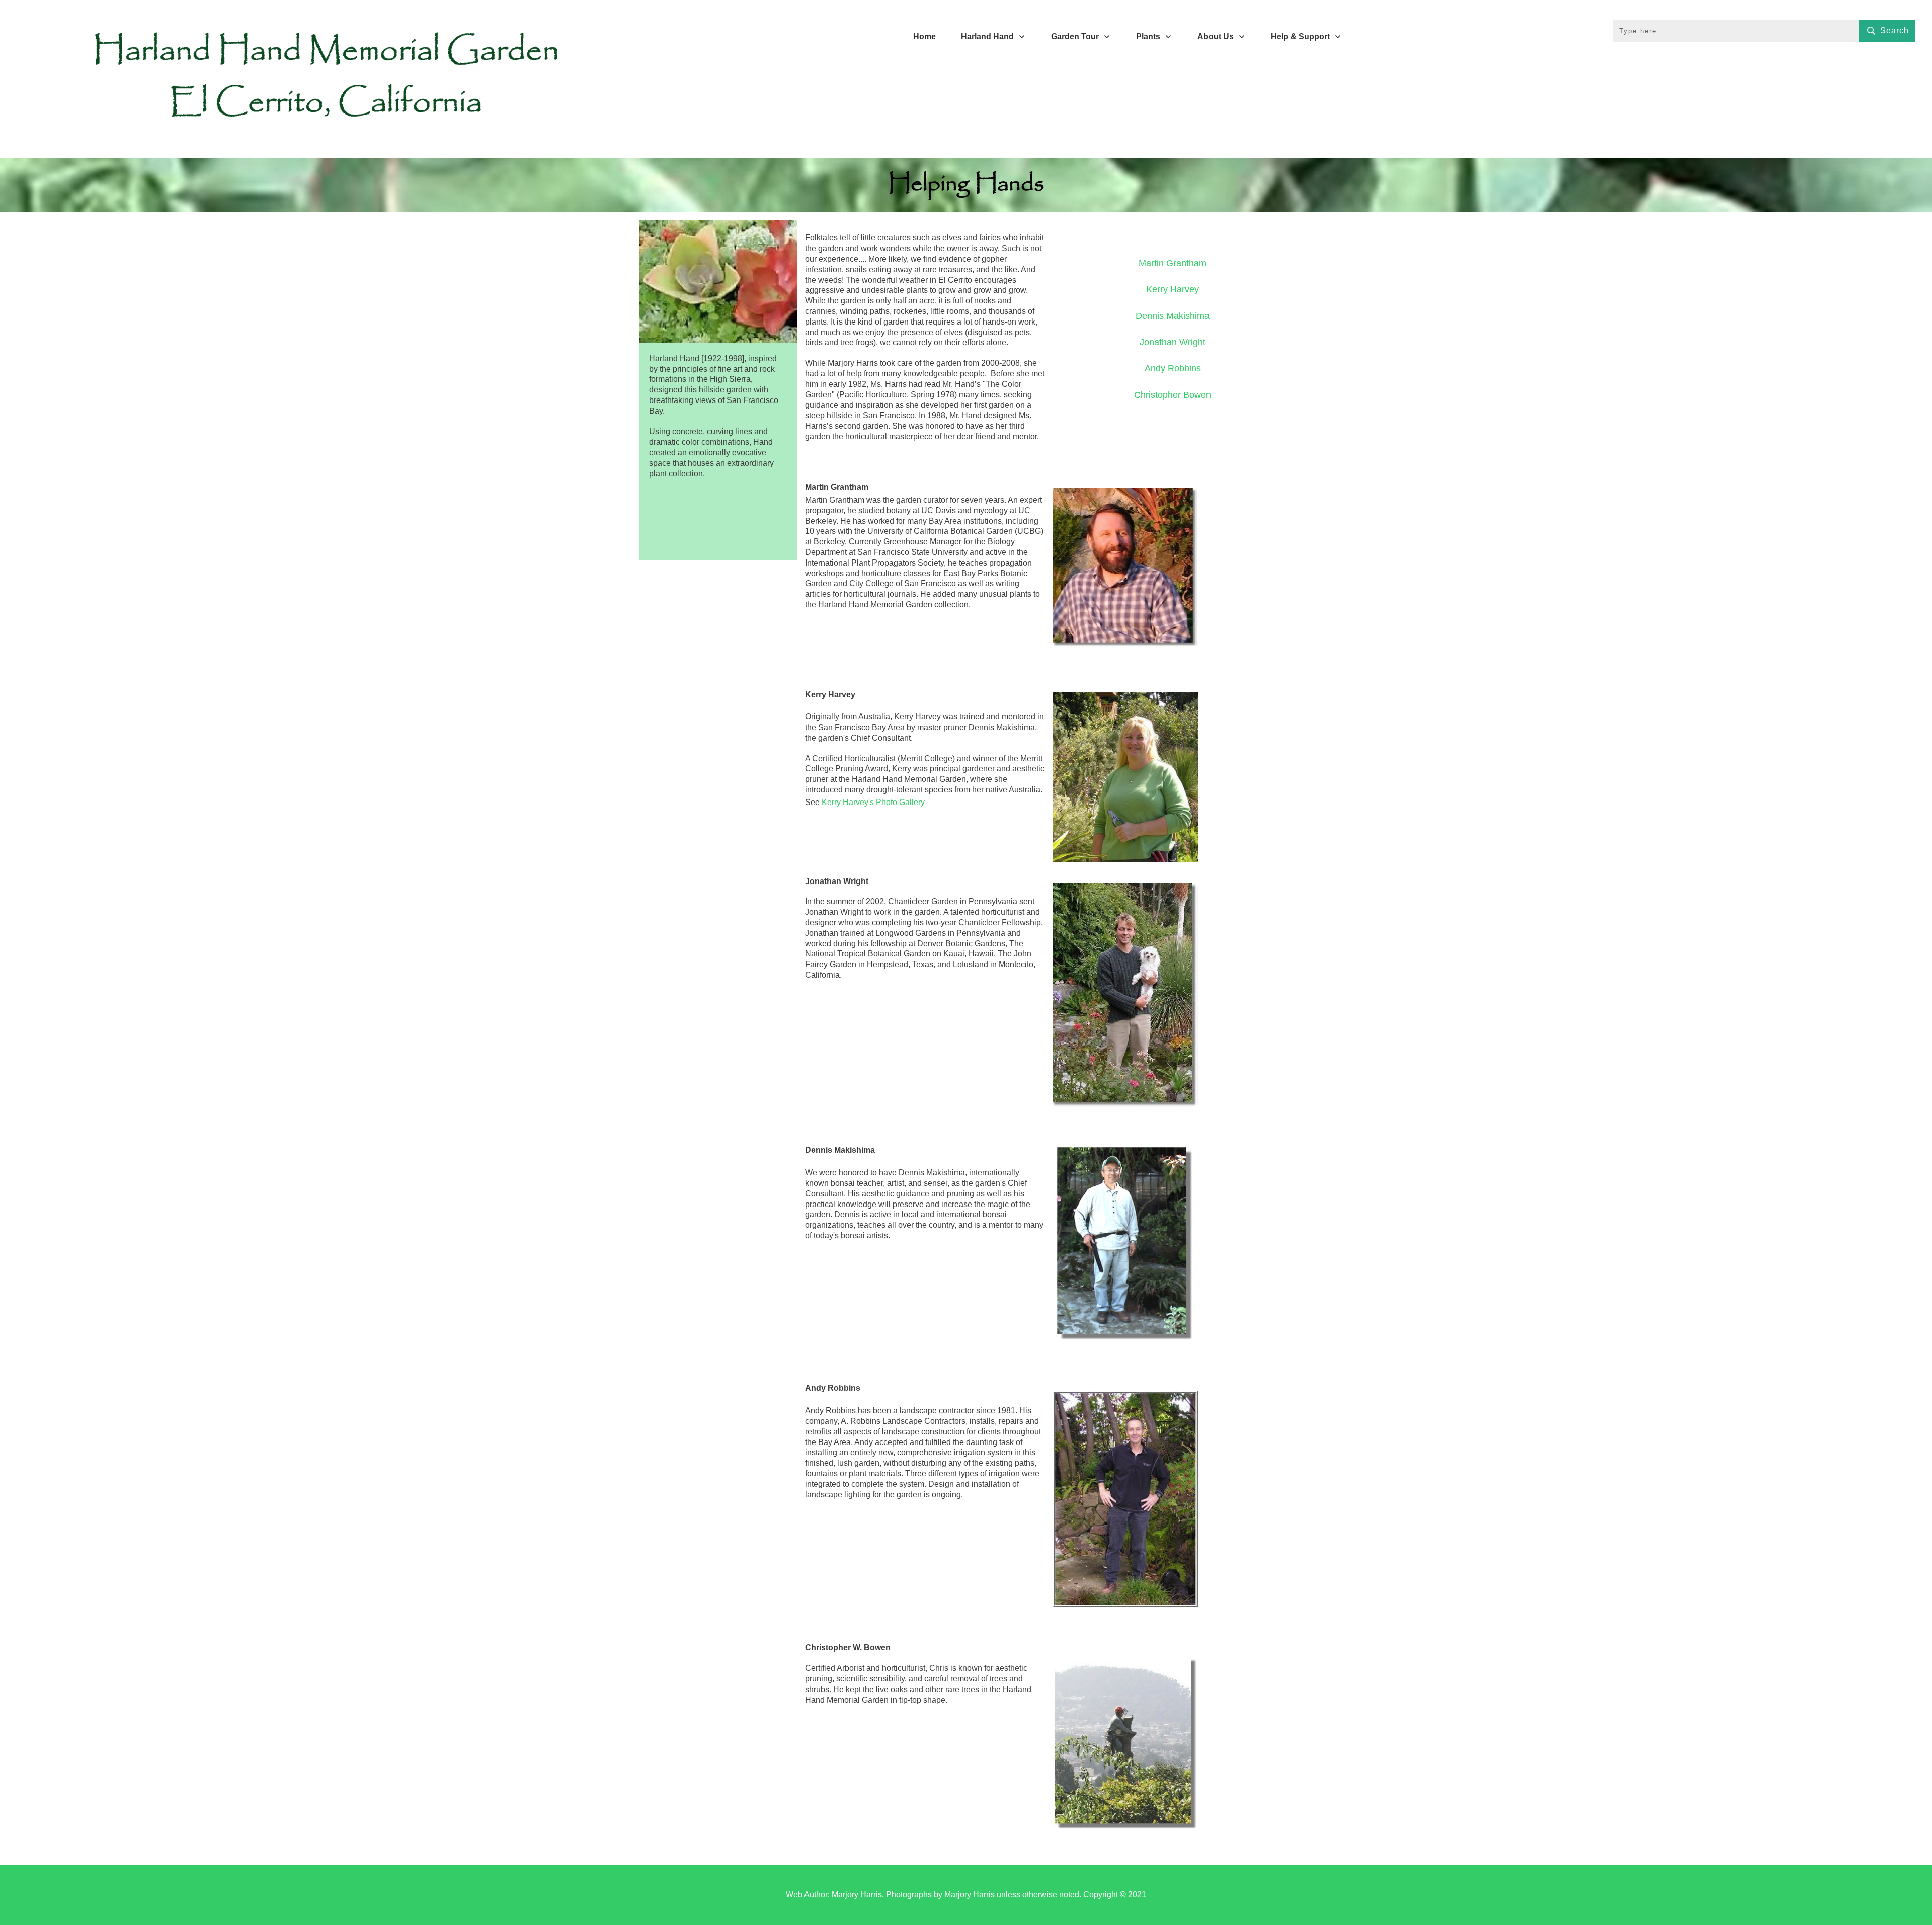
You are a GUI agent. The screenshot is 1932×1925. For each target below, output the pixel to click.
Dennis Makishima (1173, 316)
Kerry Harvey (1173, 289)
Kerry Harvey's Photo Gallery (873, 802)
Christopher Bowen (1173, 395)
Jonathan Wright (1173, 342)
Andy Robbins (1173, 368)
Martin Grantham (1173, 263)
